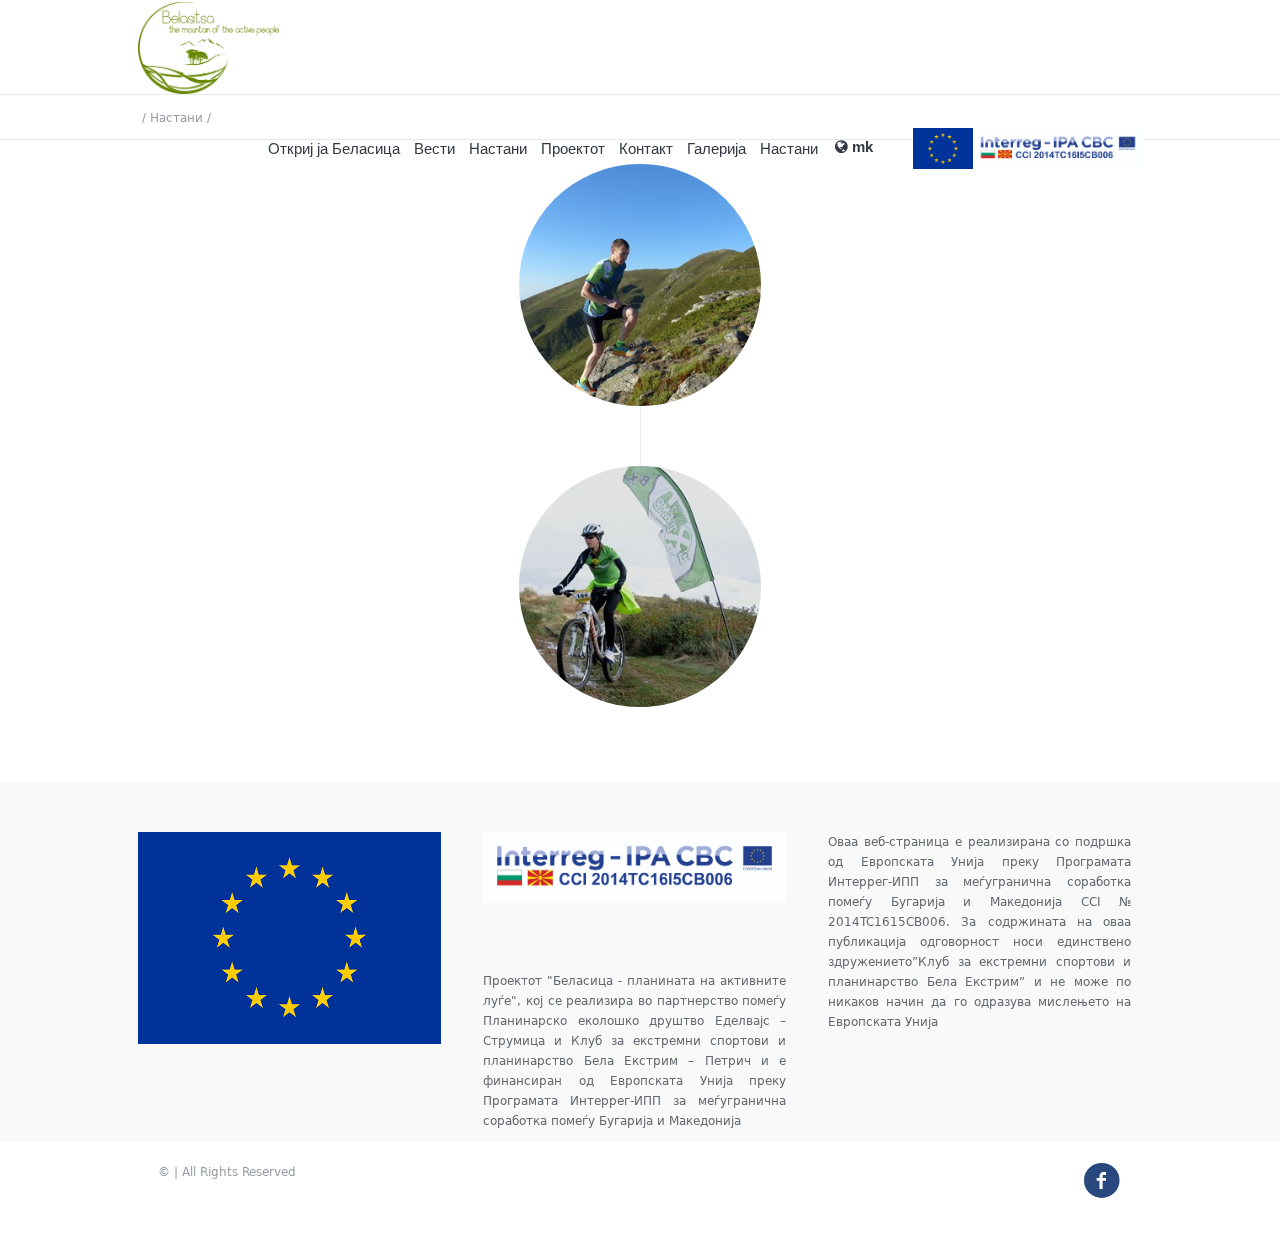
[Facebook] (1094, 1172)
